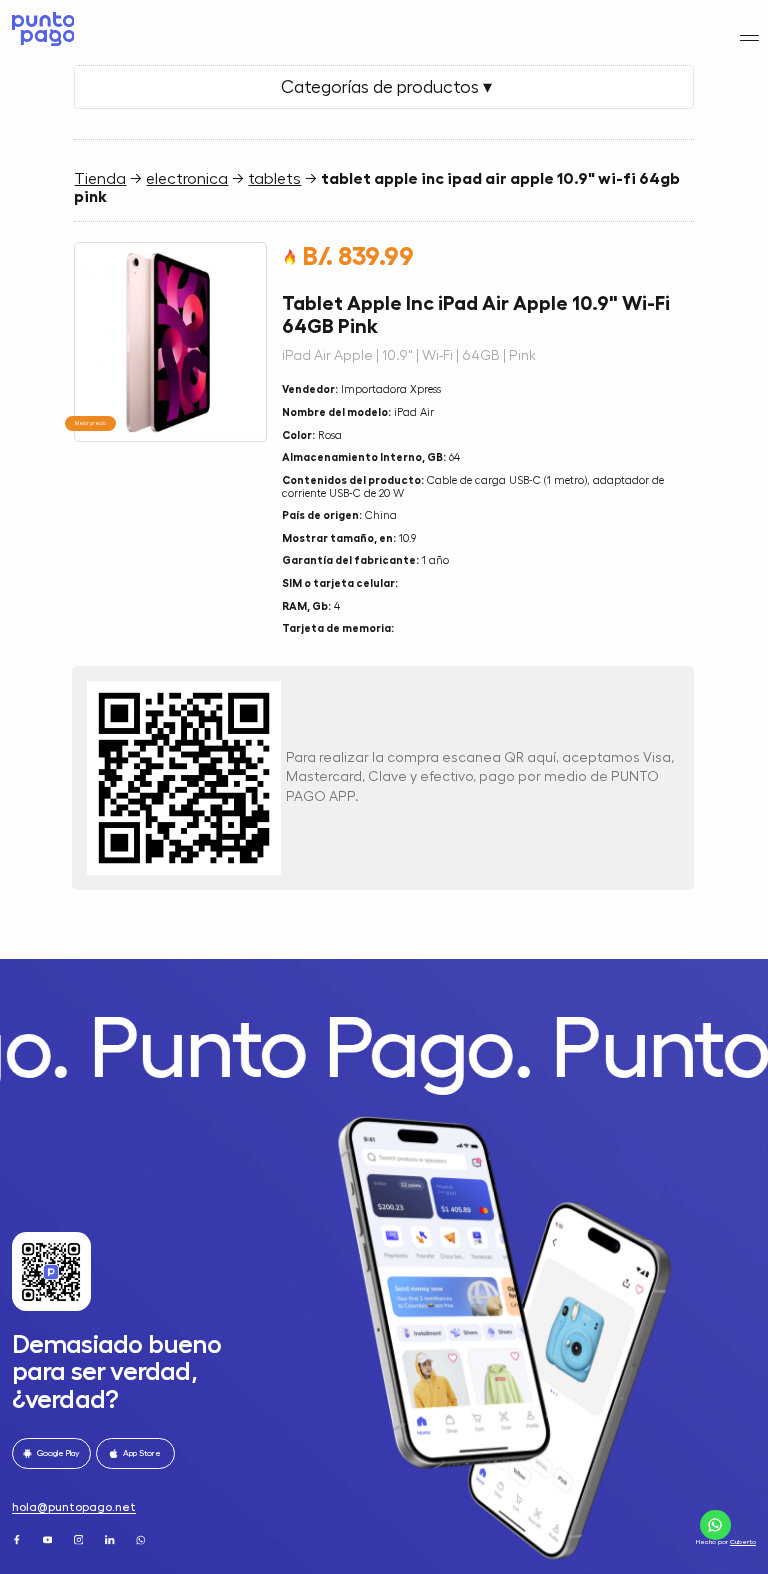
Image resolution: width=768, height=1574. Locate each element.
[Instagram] (80, 1539)
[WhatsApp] (142, 1539)
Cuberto (743, 1541)
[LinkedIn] (111, 1539)
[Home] (40, 29)
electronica (187, 179)
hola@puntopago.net (74, 1507)
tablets (274, 179)
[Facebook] (18, 1539)
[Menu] (749, 37)
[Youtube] (49, 1539)
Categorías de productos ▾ (384, 87)
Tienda (100, 179)
